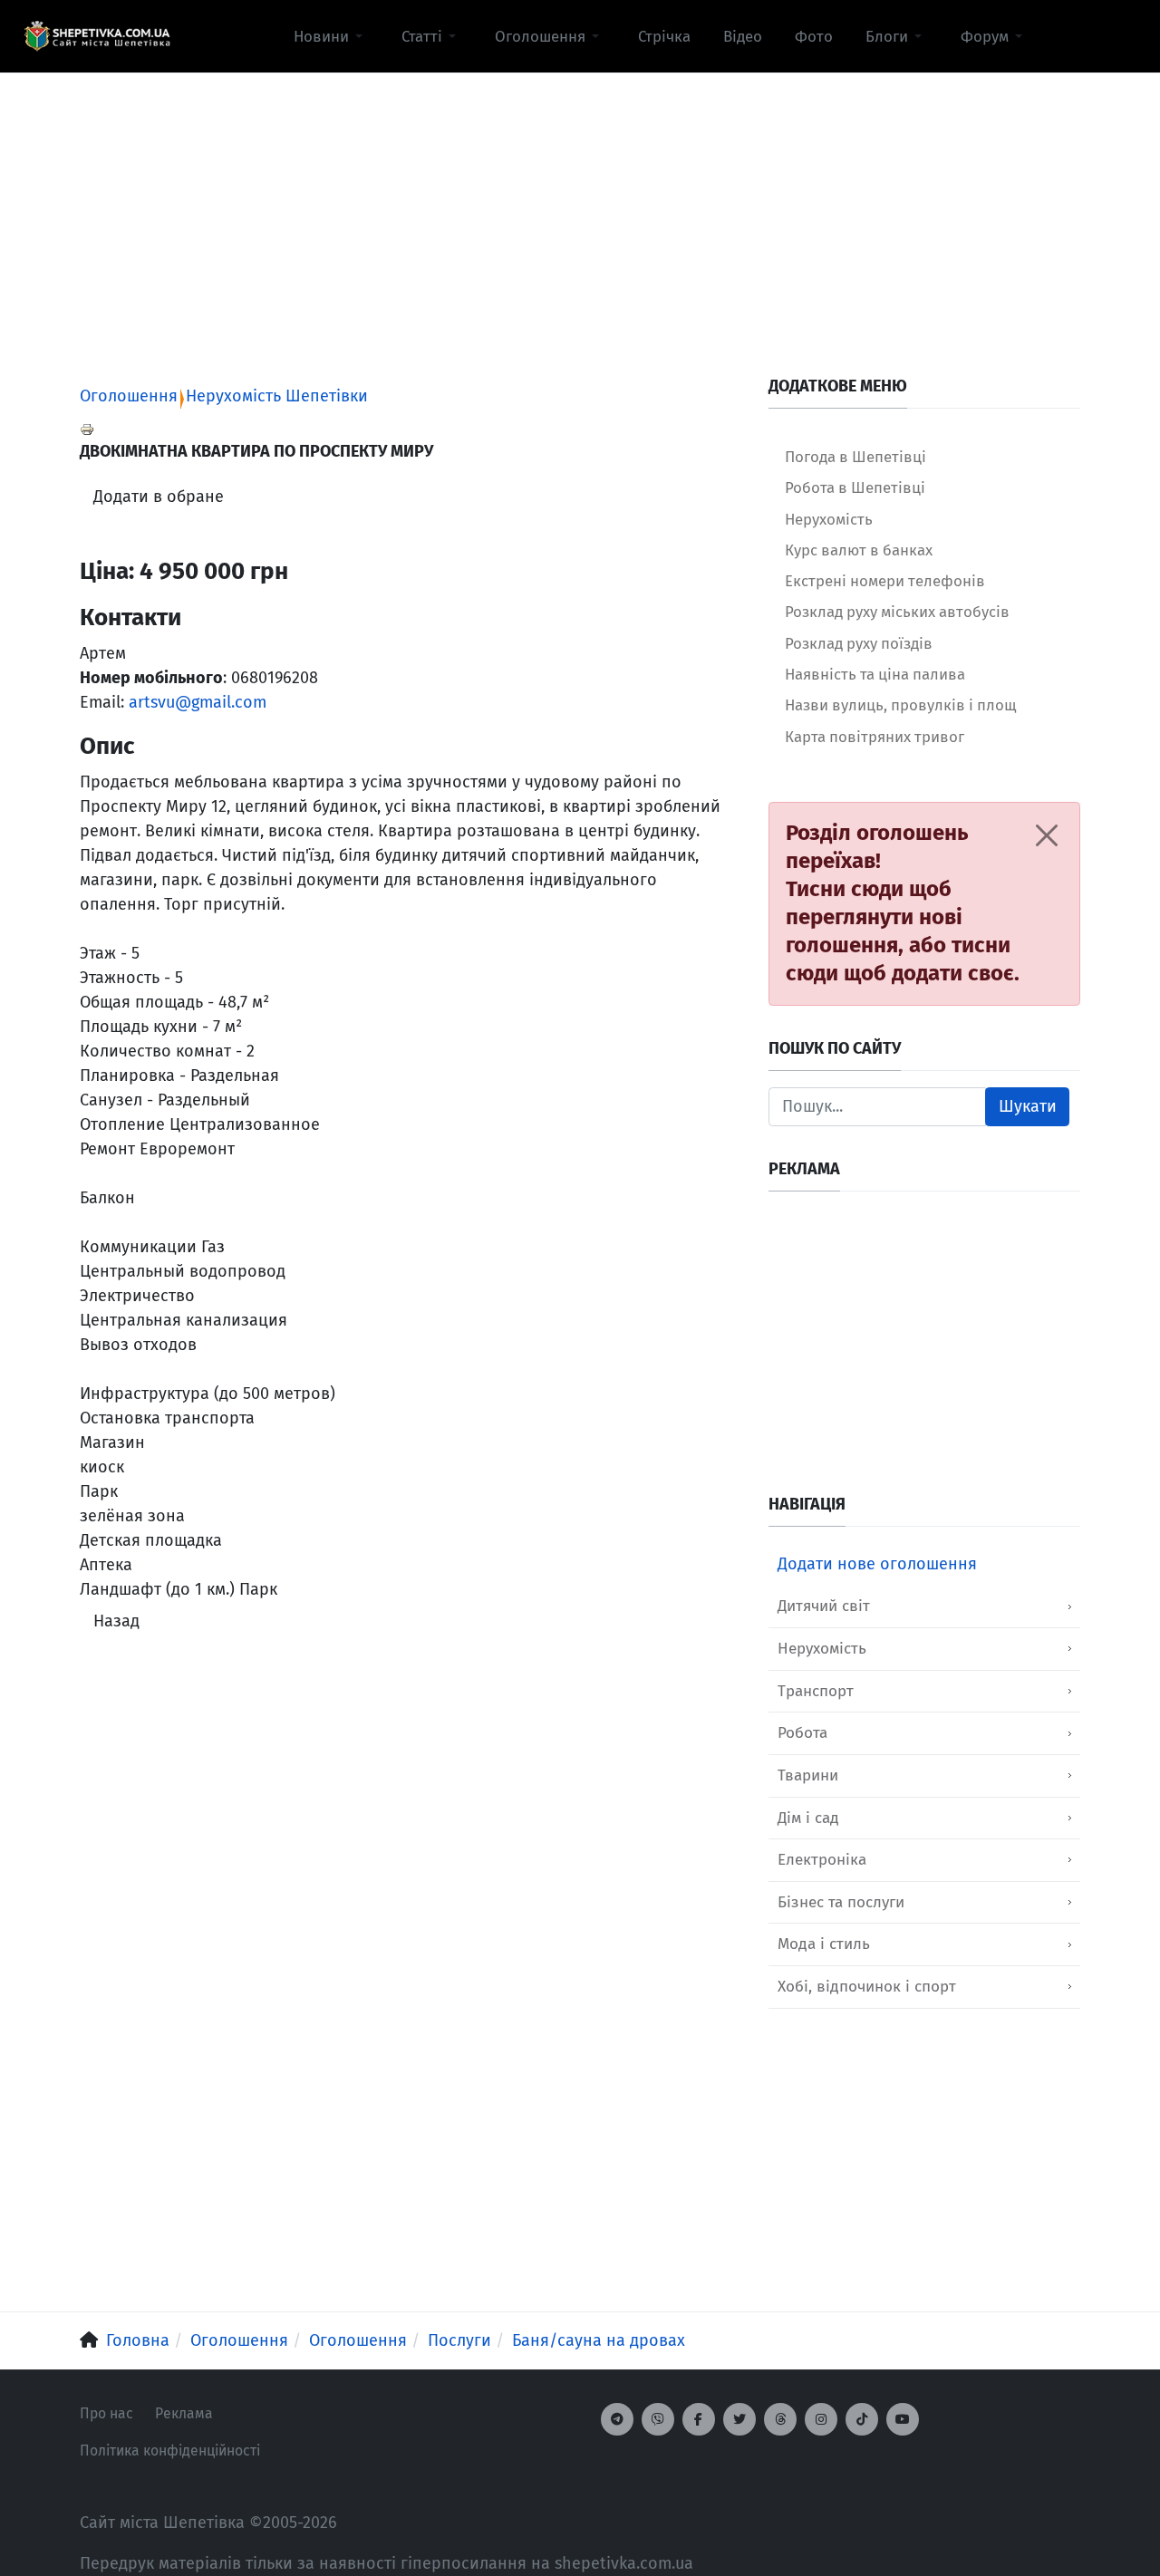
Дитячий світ (824, 1606)
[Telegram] (617, 2419)
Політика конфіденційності (170, 2451)
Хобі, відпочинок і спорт (867, 1987)
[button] (331, 36)
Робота (802, 1733)
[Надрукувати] (87, 429)
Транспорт (816, 1691)
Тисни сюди (845, 889)
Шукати (1028, 1106)
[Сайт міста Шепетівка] (97, 36)
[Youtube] (903, 2419)
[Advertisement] (580, 200)
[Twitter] (739, 2419)
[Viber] (658, 2419)
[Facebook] (699, 2419)
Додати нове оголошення (877, 1564)
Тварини (808, 1775)
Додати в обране (159, 497)
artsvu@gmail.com (198, 702)
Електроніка (822, 1860)
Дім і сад (808, 1818)
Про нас (106, 2413)
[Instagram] (821, 2419)
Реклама (184, 2413)
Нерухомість (822, 1649)
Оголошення (129, 396)
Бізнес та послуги (841, 1902)
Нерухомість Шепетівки (277, 396)
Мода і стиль (824, 1944)
